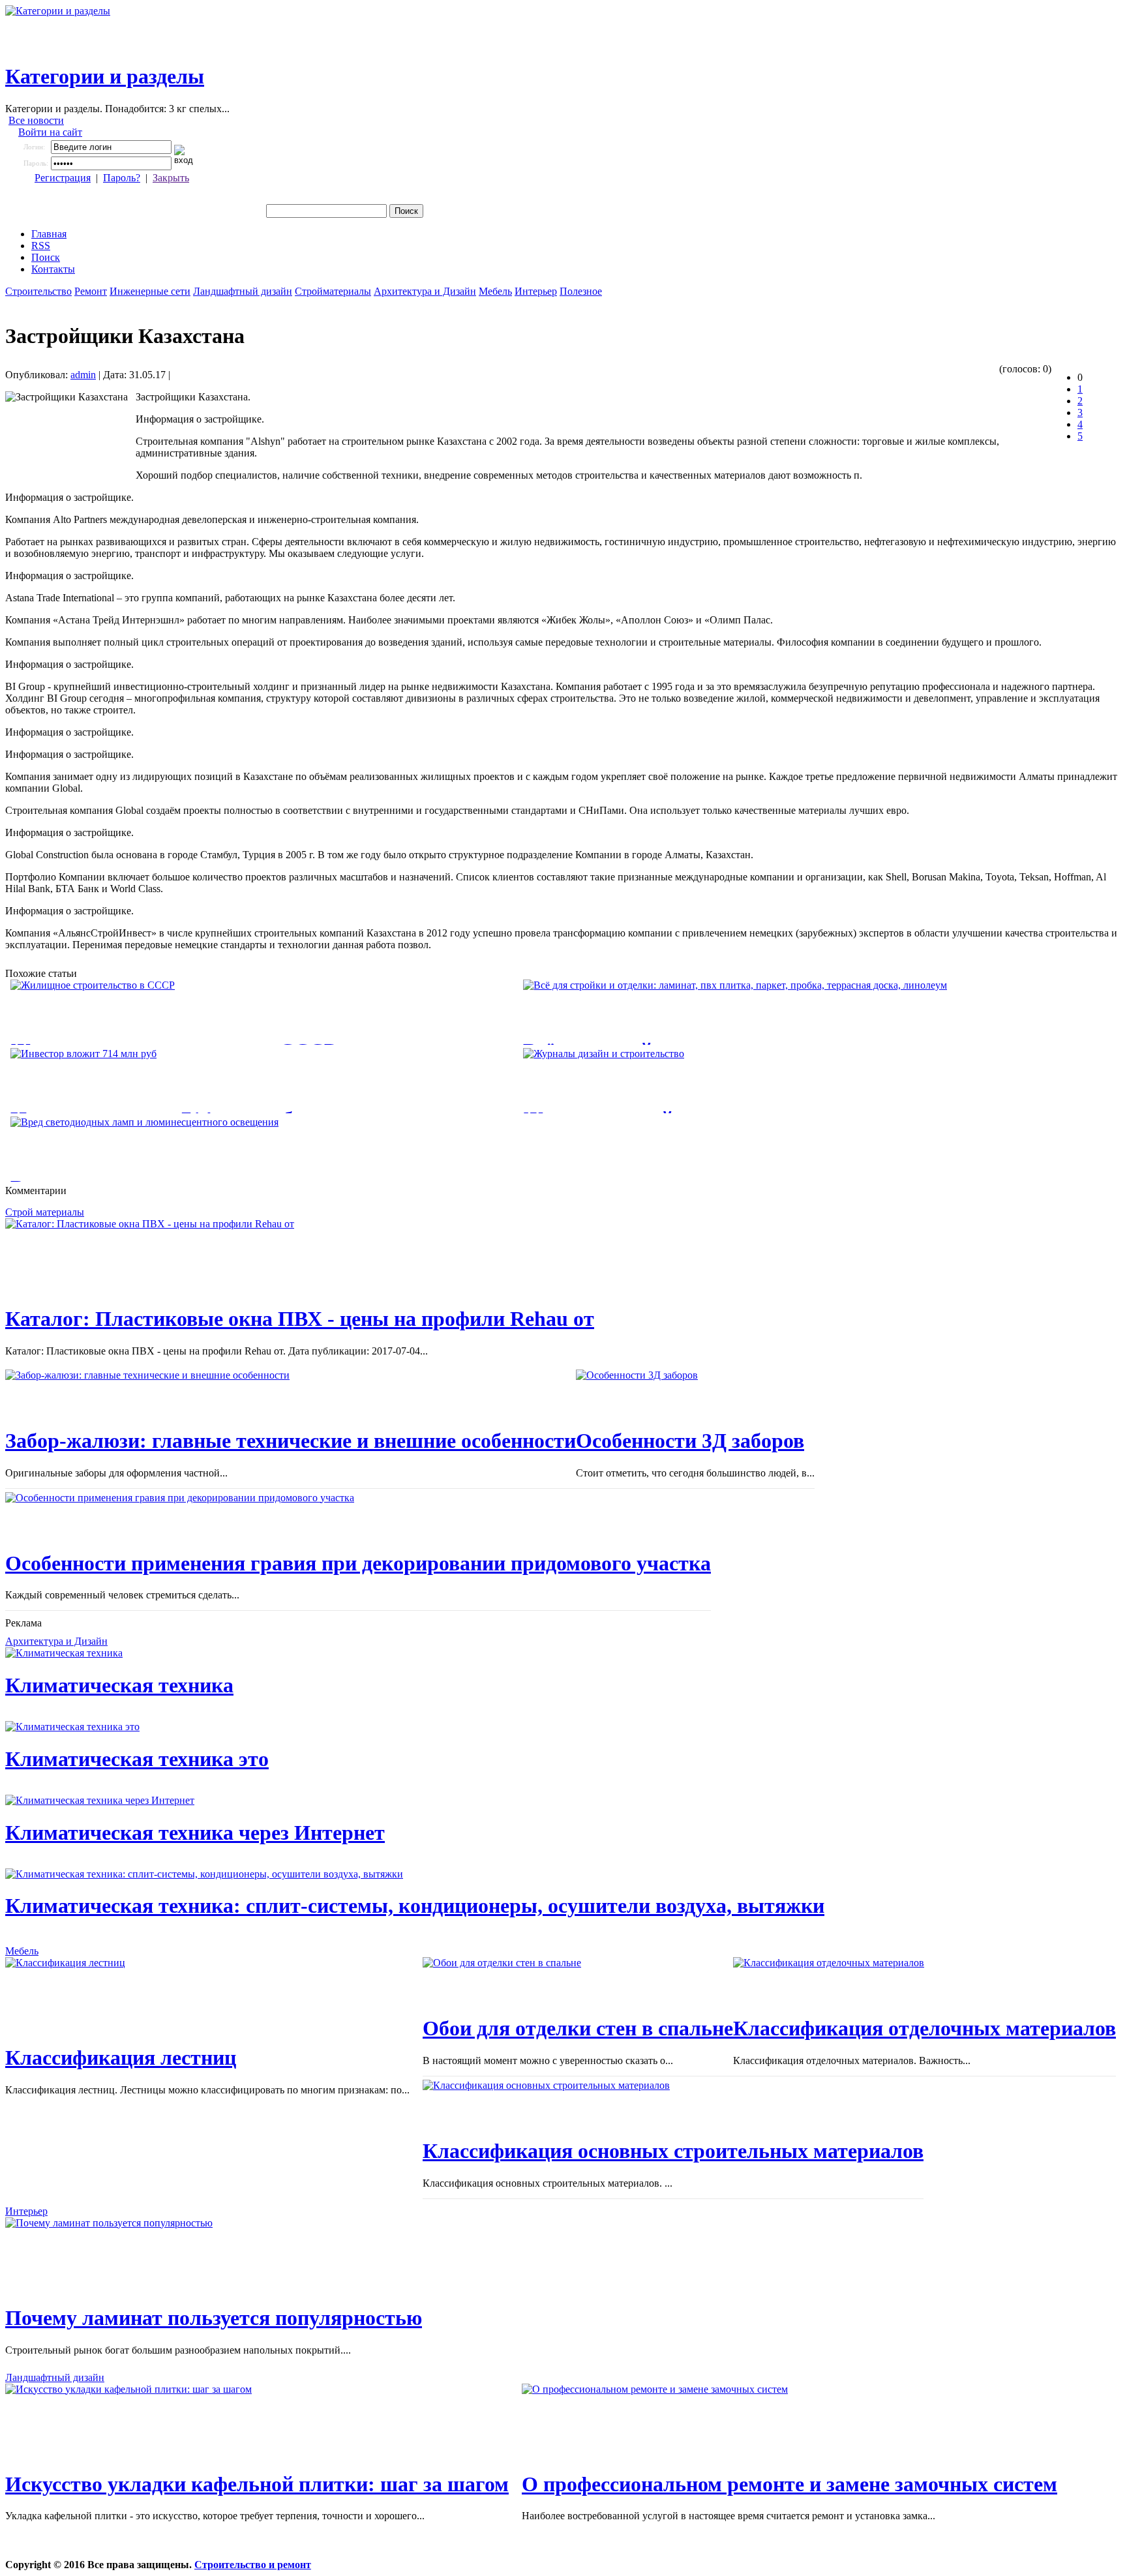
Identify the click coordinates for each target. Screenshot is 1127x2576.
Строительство (38, 291)
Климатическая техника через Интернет (195, 1833)
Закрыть (171, 178)
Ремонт (91, 291)
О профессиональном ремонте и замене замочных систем (789, 2484)
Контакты (53, 269)
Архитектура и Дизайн (425, 291)
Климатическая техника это (137, 1759)
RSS (41, 246)
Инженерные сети (150, 291)
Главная (49, 234)
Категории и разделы (105, 76)
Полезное (581, 291)
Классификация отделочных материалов (924, 2028)
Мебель (495, 291)
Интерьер (536, 291)
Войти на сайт (50, 132)
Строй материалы (45, 1212)
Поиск (46, 257)
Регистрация (63, 178)
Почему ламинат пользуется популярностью (214, 2318)
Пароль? (122, 178)
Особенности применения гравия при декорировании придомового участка (358, 1563)
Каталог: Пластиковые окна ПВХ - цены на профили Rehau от (300, 1319)
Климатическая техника (119, 1685)
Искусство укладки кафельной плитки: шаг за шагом (257, 2484)
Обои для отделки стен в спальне (578, 2028)
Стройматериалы (333, 291)
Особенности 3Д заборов (690, 1441)
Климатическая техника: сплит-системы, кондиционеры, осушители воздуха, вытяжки (415, 1906)
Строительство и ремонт (253, 2565)
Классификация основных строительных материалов (673, 2151)
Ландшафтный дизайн (243, 291)
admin (83, 375)
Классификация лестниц (121, 2058)
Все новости (36, 120)
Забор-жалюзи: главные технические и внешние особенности (291, 1441)
